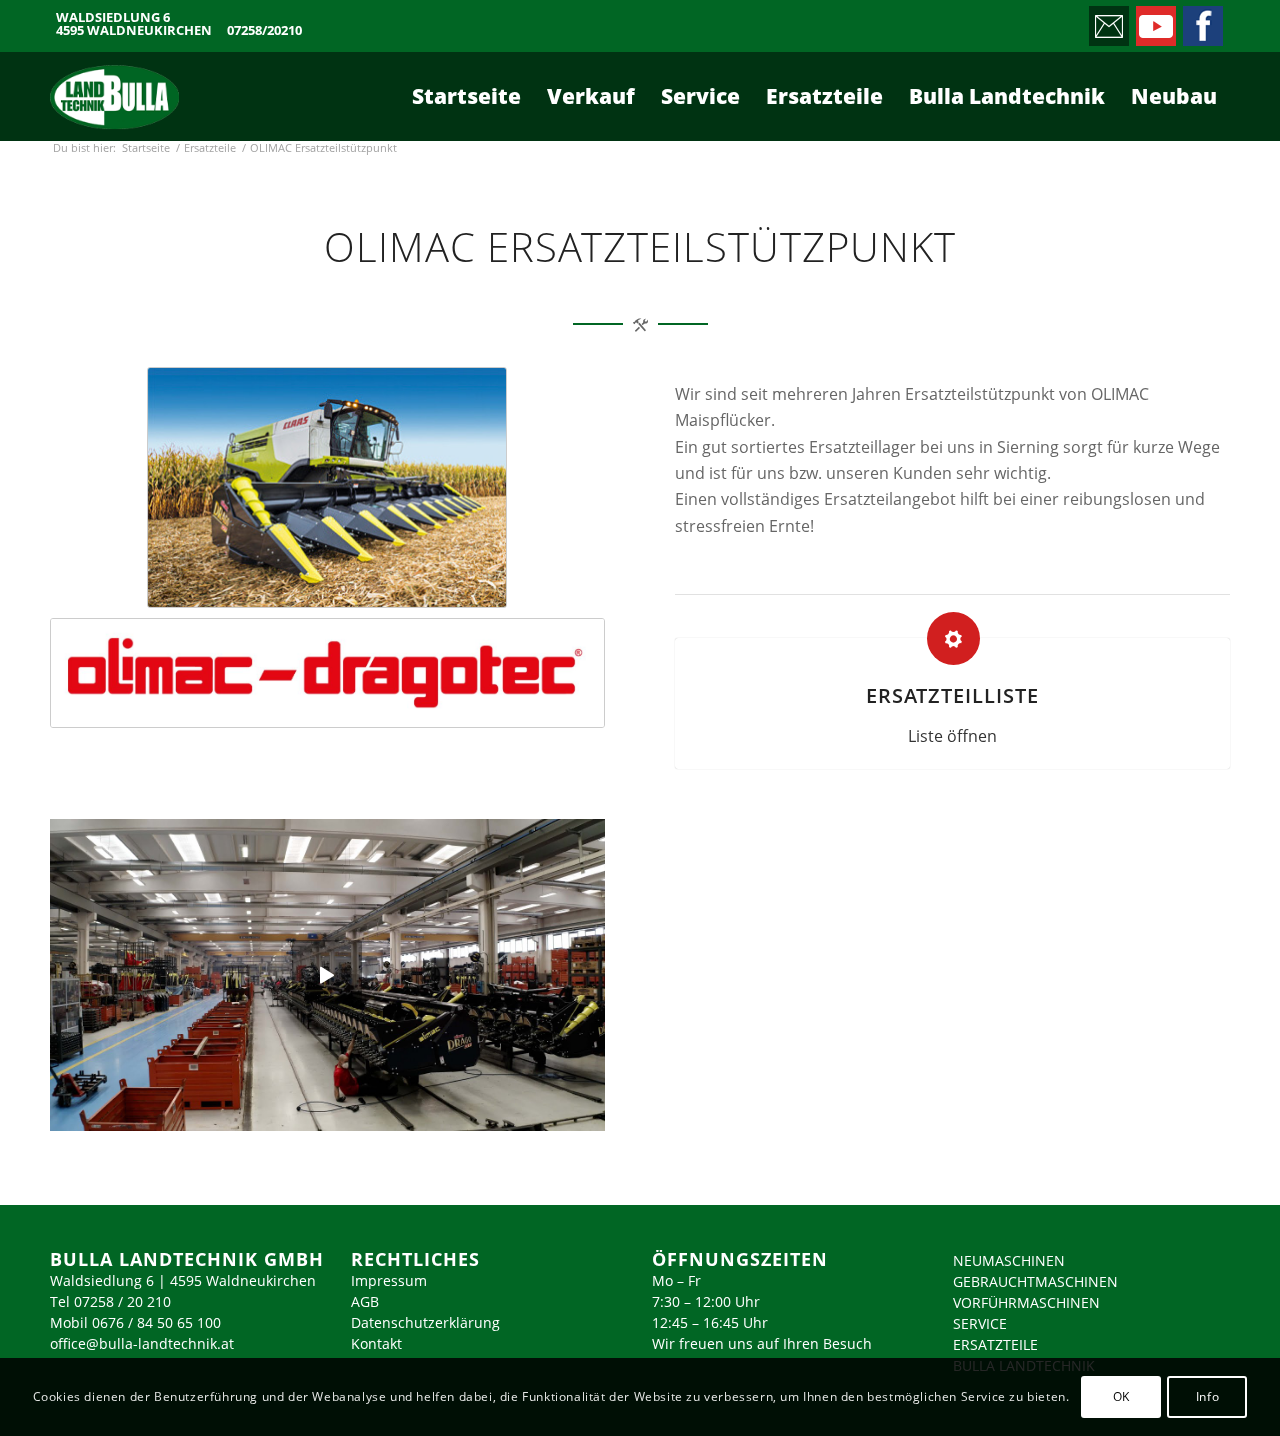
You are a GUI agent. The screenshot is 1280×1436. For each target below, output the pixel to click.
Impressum (389, 1280)
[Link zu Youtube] (1154, 21)
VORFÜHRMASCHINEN (1026, 1302)
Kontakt (376, 1343)
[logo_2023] (114, 96)
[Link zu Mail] (1107, 21)
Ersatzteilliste (952, 695)
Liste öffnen (952, 736)
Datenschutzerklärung (425, 1322)
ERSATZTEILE (995, 1344)
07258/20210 (264, 30)
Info (1207, 1396)
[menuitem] (466, 96)
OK (1121, 1396)
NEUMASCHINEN (1009, 1260)
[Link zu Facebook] (1201, 21)
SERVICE (980, 1323)
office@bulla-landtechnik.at (142, 1343)
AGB (365, 1301)
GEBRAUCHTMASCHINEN (1035, 1281)
